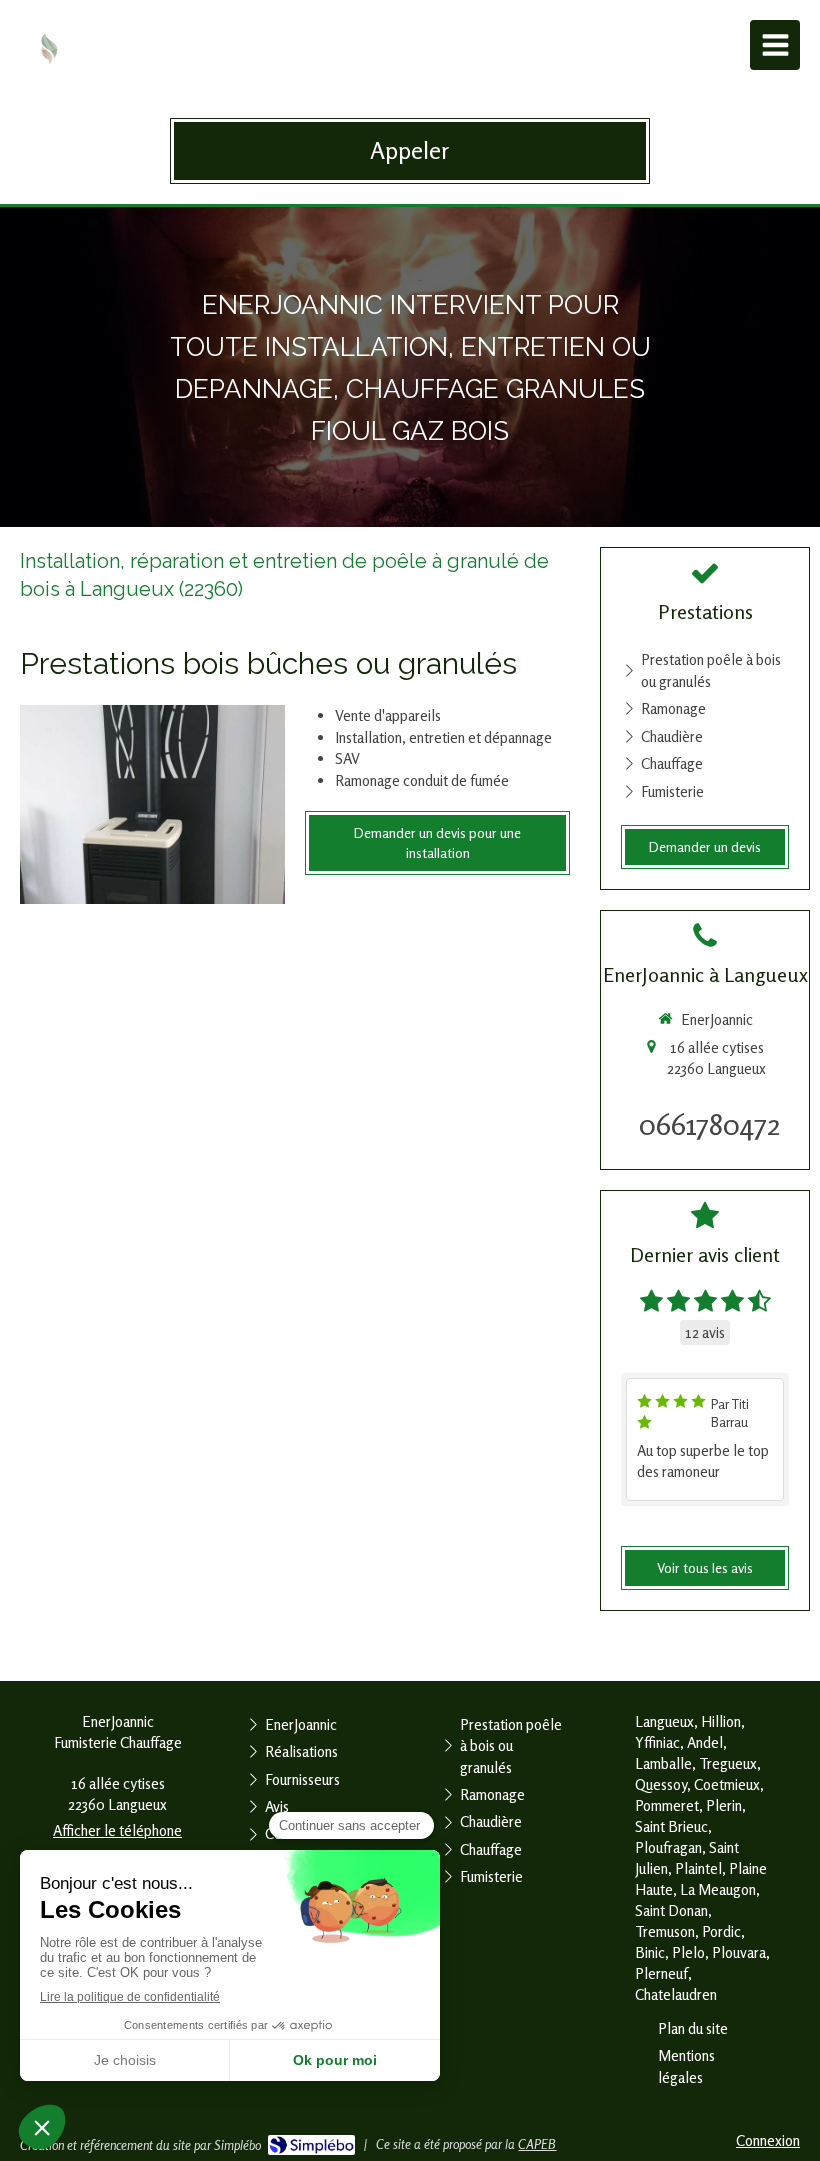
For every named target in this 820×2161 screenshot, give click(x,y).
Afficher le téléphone (117, 1830)
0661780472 (710, 1124)
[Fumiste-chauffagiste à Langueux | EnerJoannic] (50, 50)
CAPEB (537, 2144)
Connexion (768, 2140)
